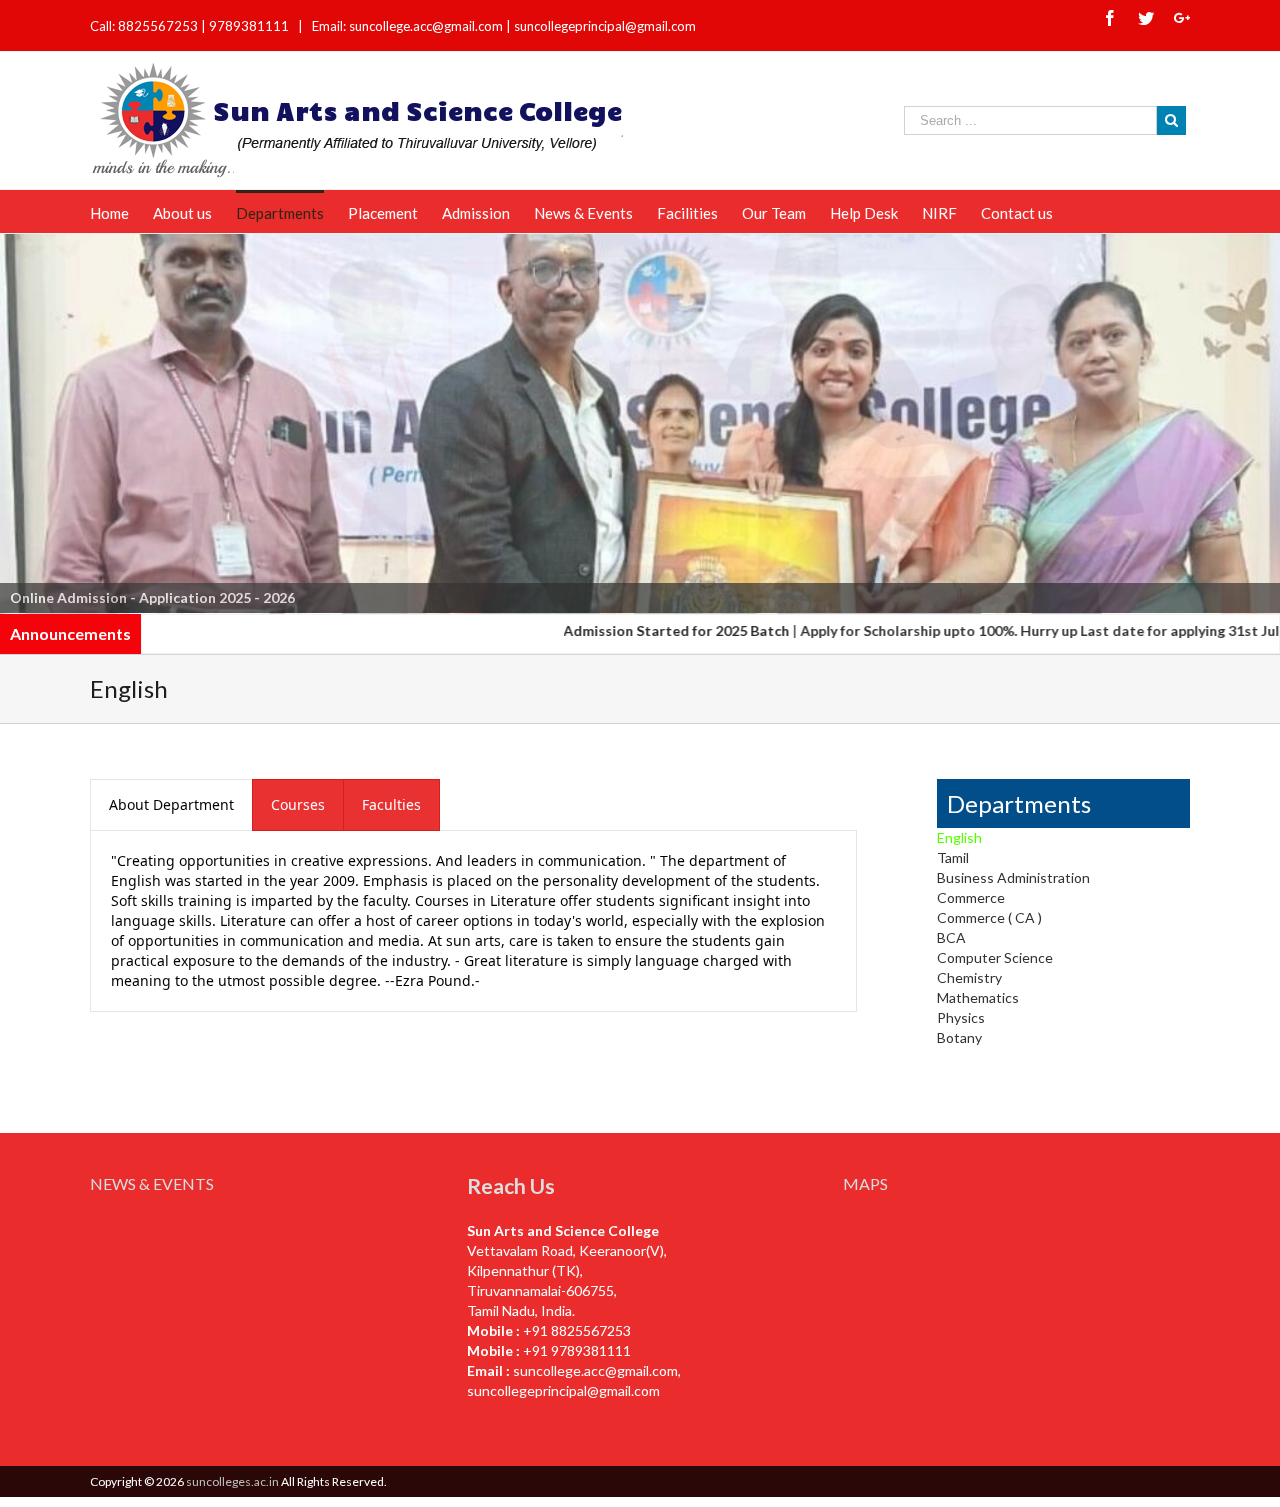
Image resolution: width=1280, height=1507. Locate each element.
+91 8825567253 (577, 1330)
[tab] (171, 805)
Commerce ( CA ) (989, 917)
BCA (951, 937)
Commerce (971, 897)
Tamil (953, 857)
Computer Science (995, 957)
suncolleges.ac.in (232, 1481)
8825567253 (159, 26)
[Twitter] (1146, 18)
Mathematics (978, 997)
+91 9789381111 (577, 1350)
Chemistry (969, 977)
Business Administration (1013, 877)
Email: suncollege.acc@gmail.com (407, 26)
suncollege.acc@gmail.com (595, 1370)
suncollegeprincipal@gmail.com (605, 26)
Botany (959, 1037)
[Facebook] (1110, 18)
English (959, 837)
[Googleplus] (1182, 18)
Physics (961, 1017)
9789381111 (250, 26)
